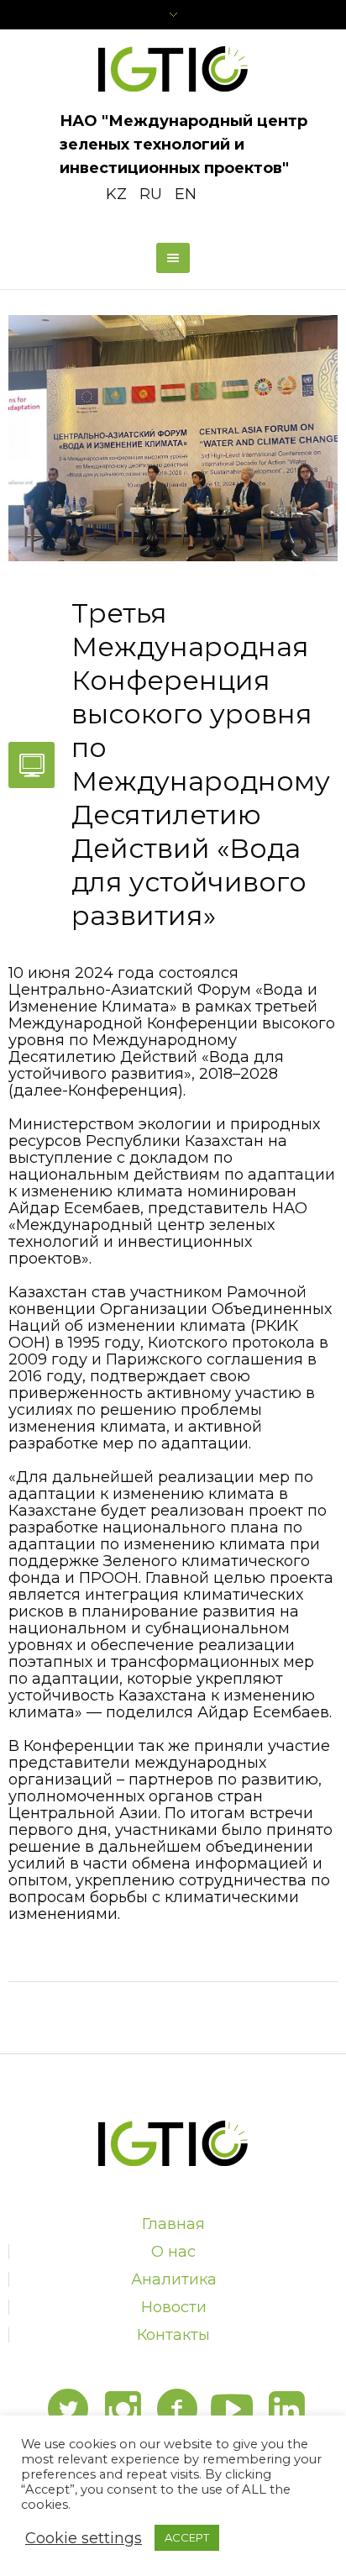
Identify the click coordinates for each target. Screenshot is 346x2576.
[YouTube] (232, 2410)
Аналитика (174, 2279)
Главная (173, 2224)
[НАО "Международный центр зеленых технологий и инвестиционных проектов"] (173, 69)
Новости (174, 2307)
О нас (173, 2252)
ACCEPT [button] (187, 2537)
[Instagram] (123, 2410)
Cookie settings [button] (84, 2538)
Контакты (173, 2335)
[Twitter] (68, 2410)
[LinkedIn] (286, 2410)
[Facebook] (177, 2410)
